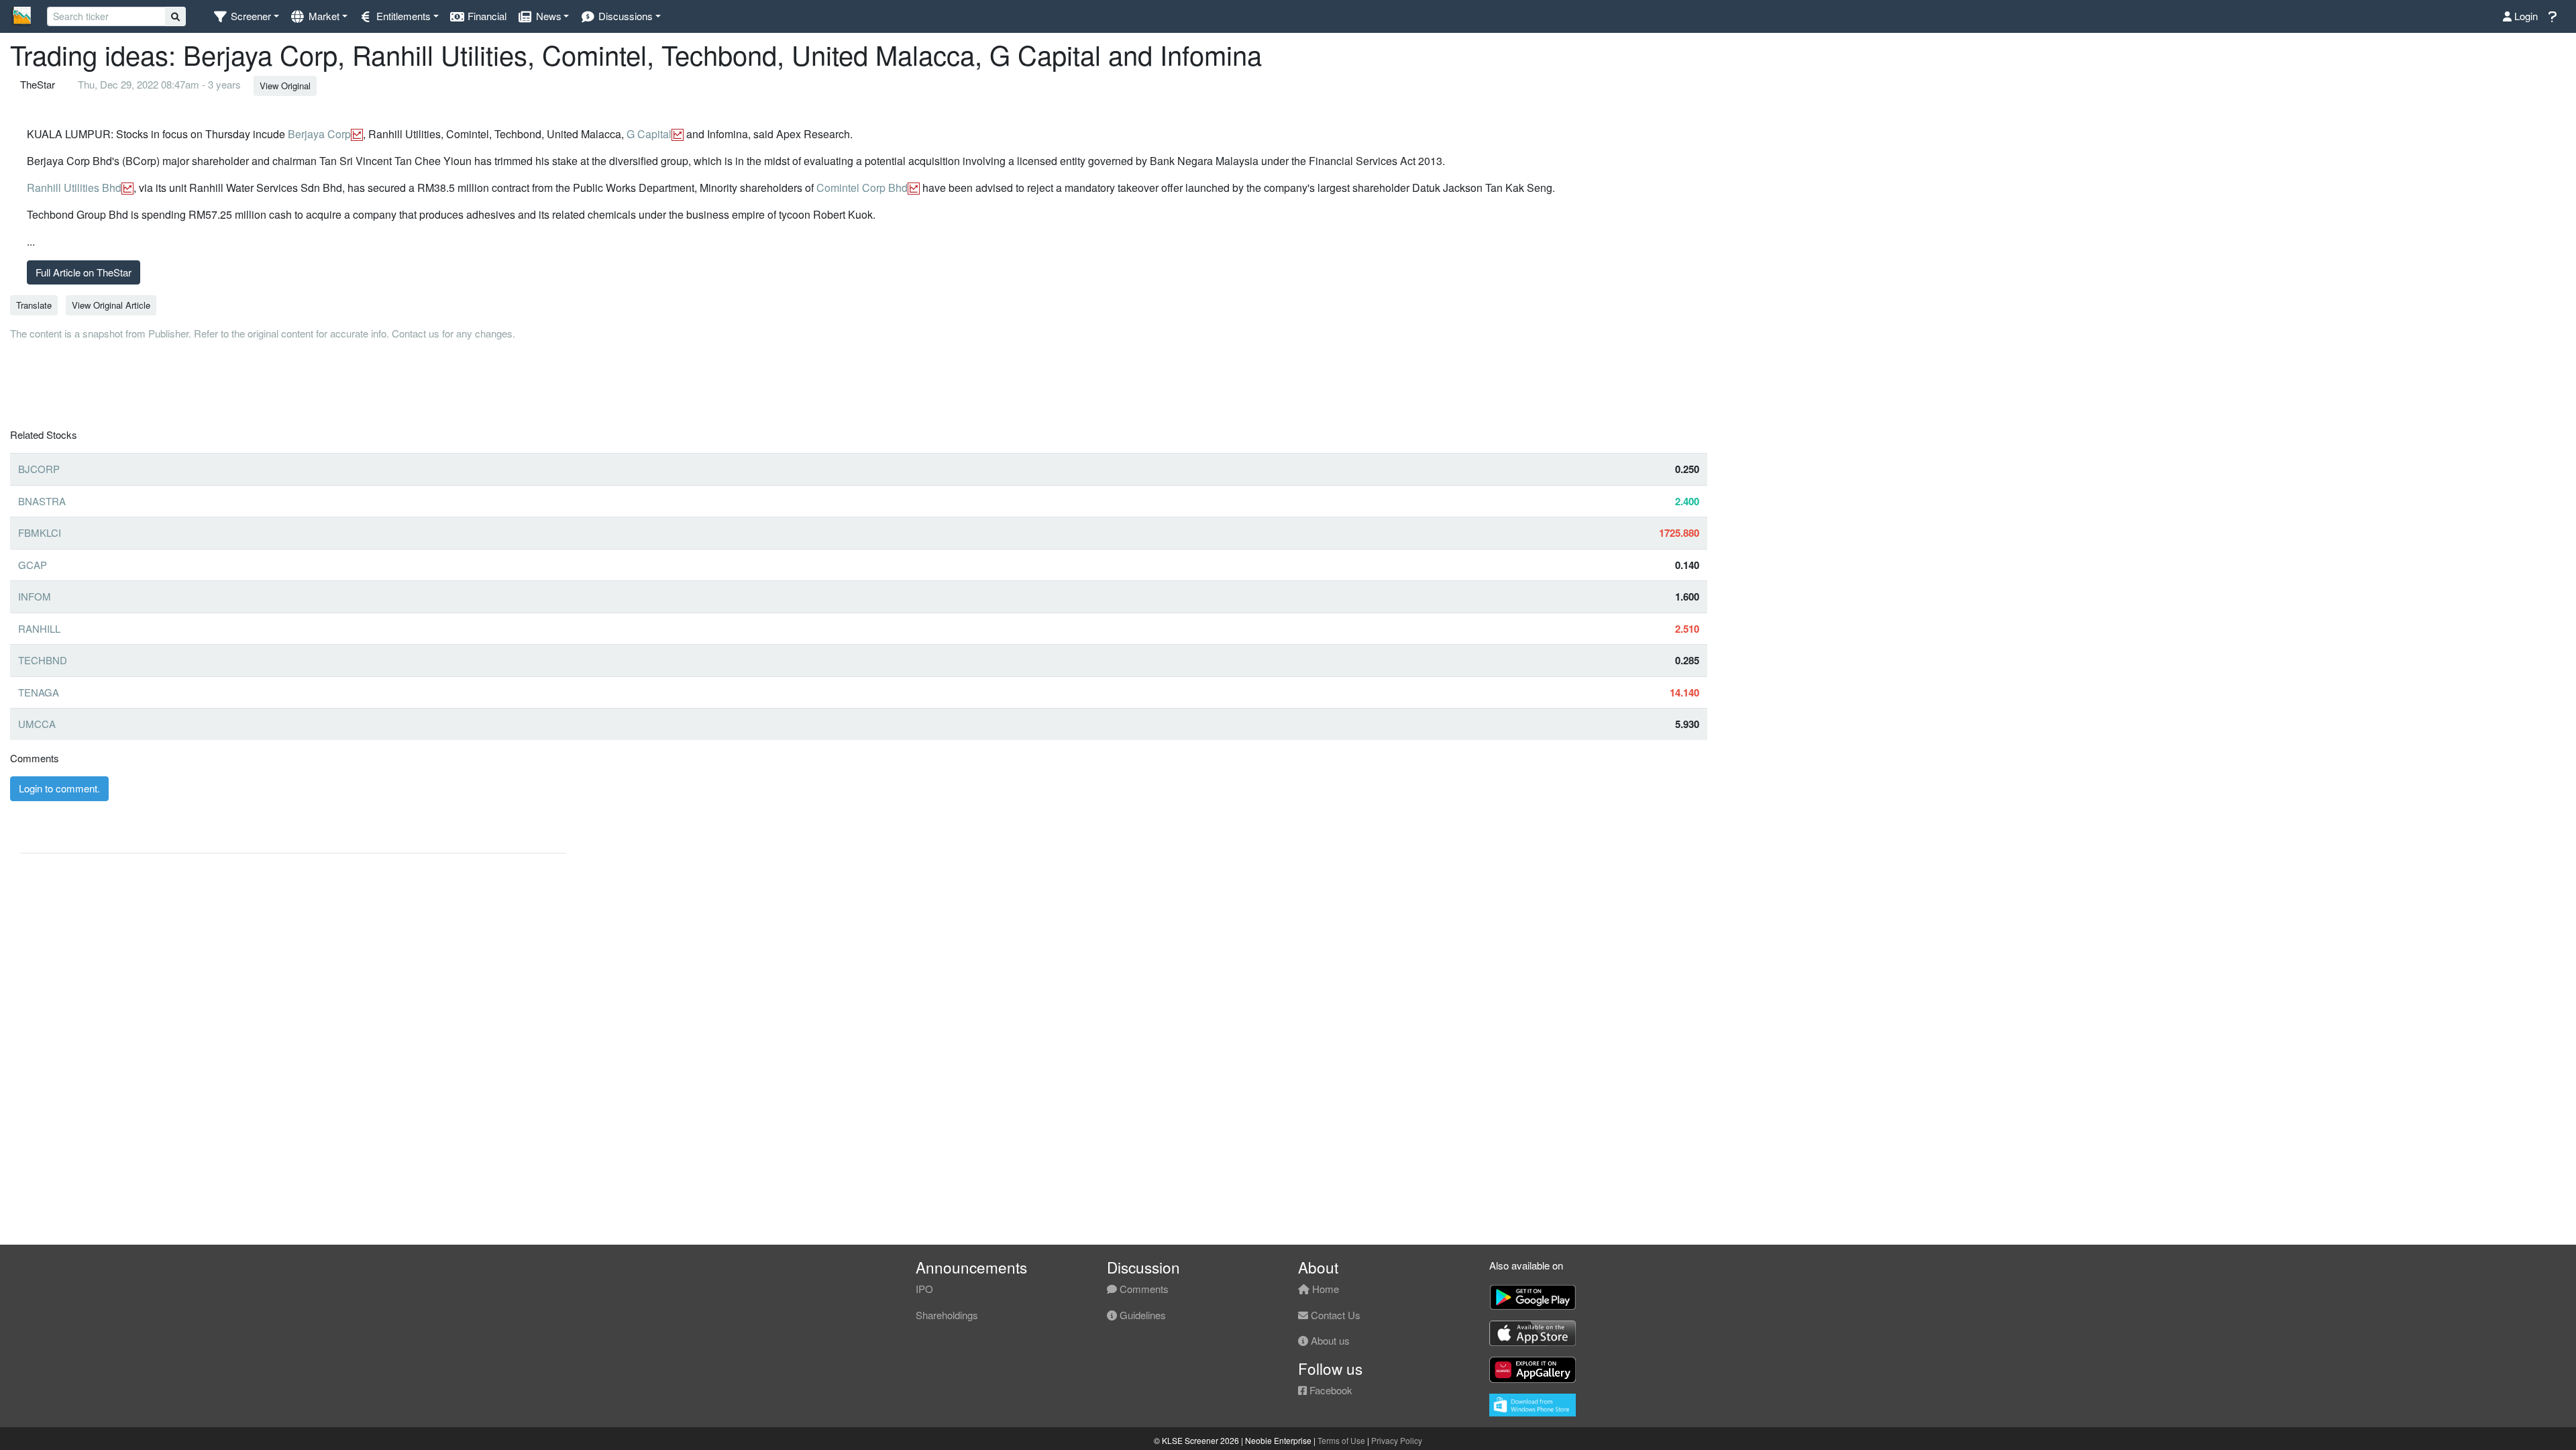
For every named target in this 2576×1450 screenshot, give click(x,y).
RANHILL (39, 628)
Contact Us (1334, 1315)
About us (1329, 1340)
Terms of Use (1341, 1440)
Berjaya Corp (319, 134)
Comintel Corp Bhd (862, 188)
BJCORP (39, 469)
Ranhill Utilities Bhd (74, 188)
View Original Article (111, 305)
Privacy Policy (1397, 1440)
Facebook (1330, 1390)
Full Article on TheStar (84, 272)
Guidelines (1141, 1315)
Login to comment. (59, 788)
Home (1324, 1289)
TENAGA (39, 692)
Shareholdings (947, 1315)
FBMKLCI (40, 532)
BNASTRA (42, 501)
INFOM (35, 596)
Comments (1143, 1289)
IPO (924, 1289)
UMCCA (37, 724)
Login (2525, 16)
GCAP (33, 565)
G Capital (649, 134)
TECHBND (43, 660)
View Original (285, 86)
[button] (246, 16)
